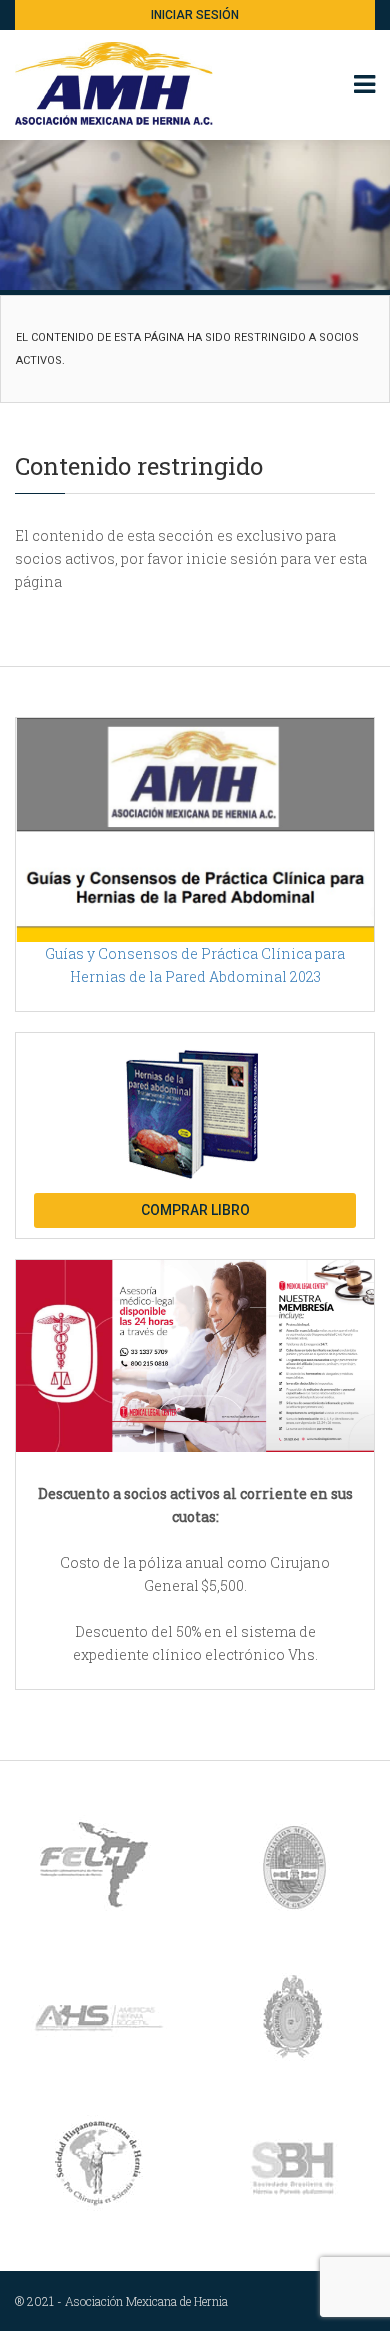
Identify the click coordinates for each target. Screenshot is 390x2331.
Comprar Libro (195, 1210)
